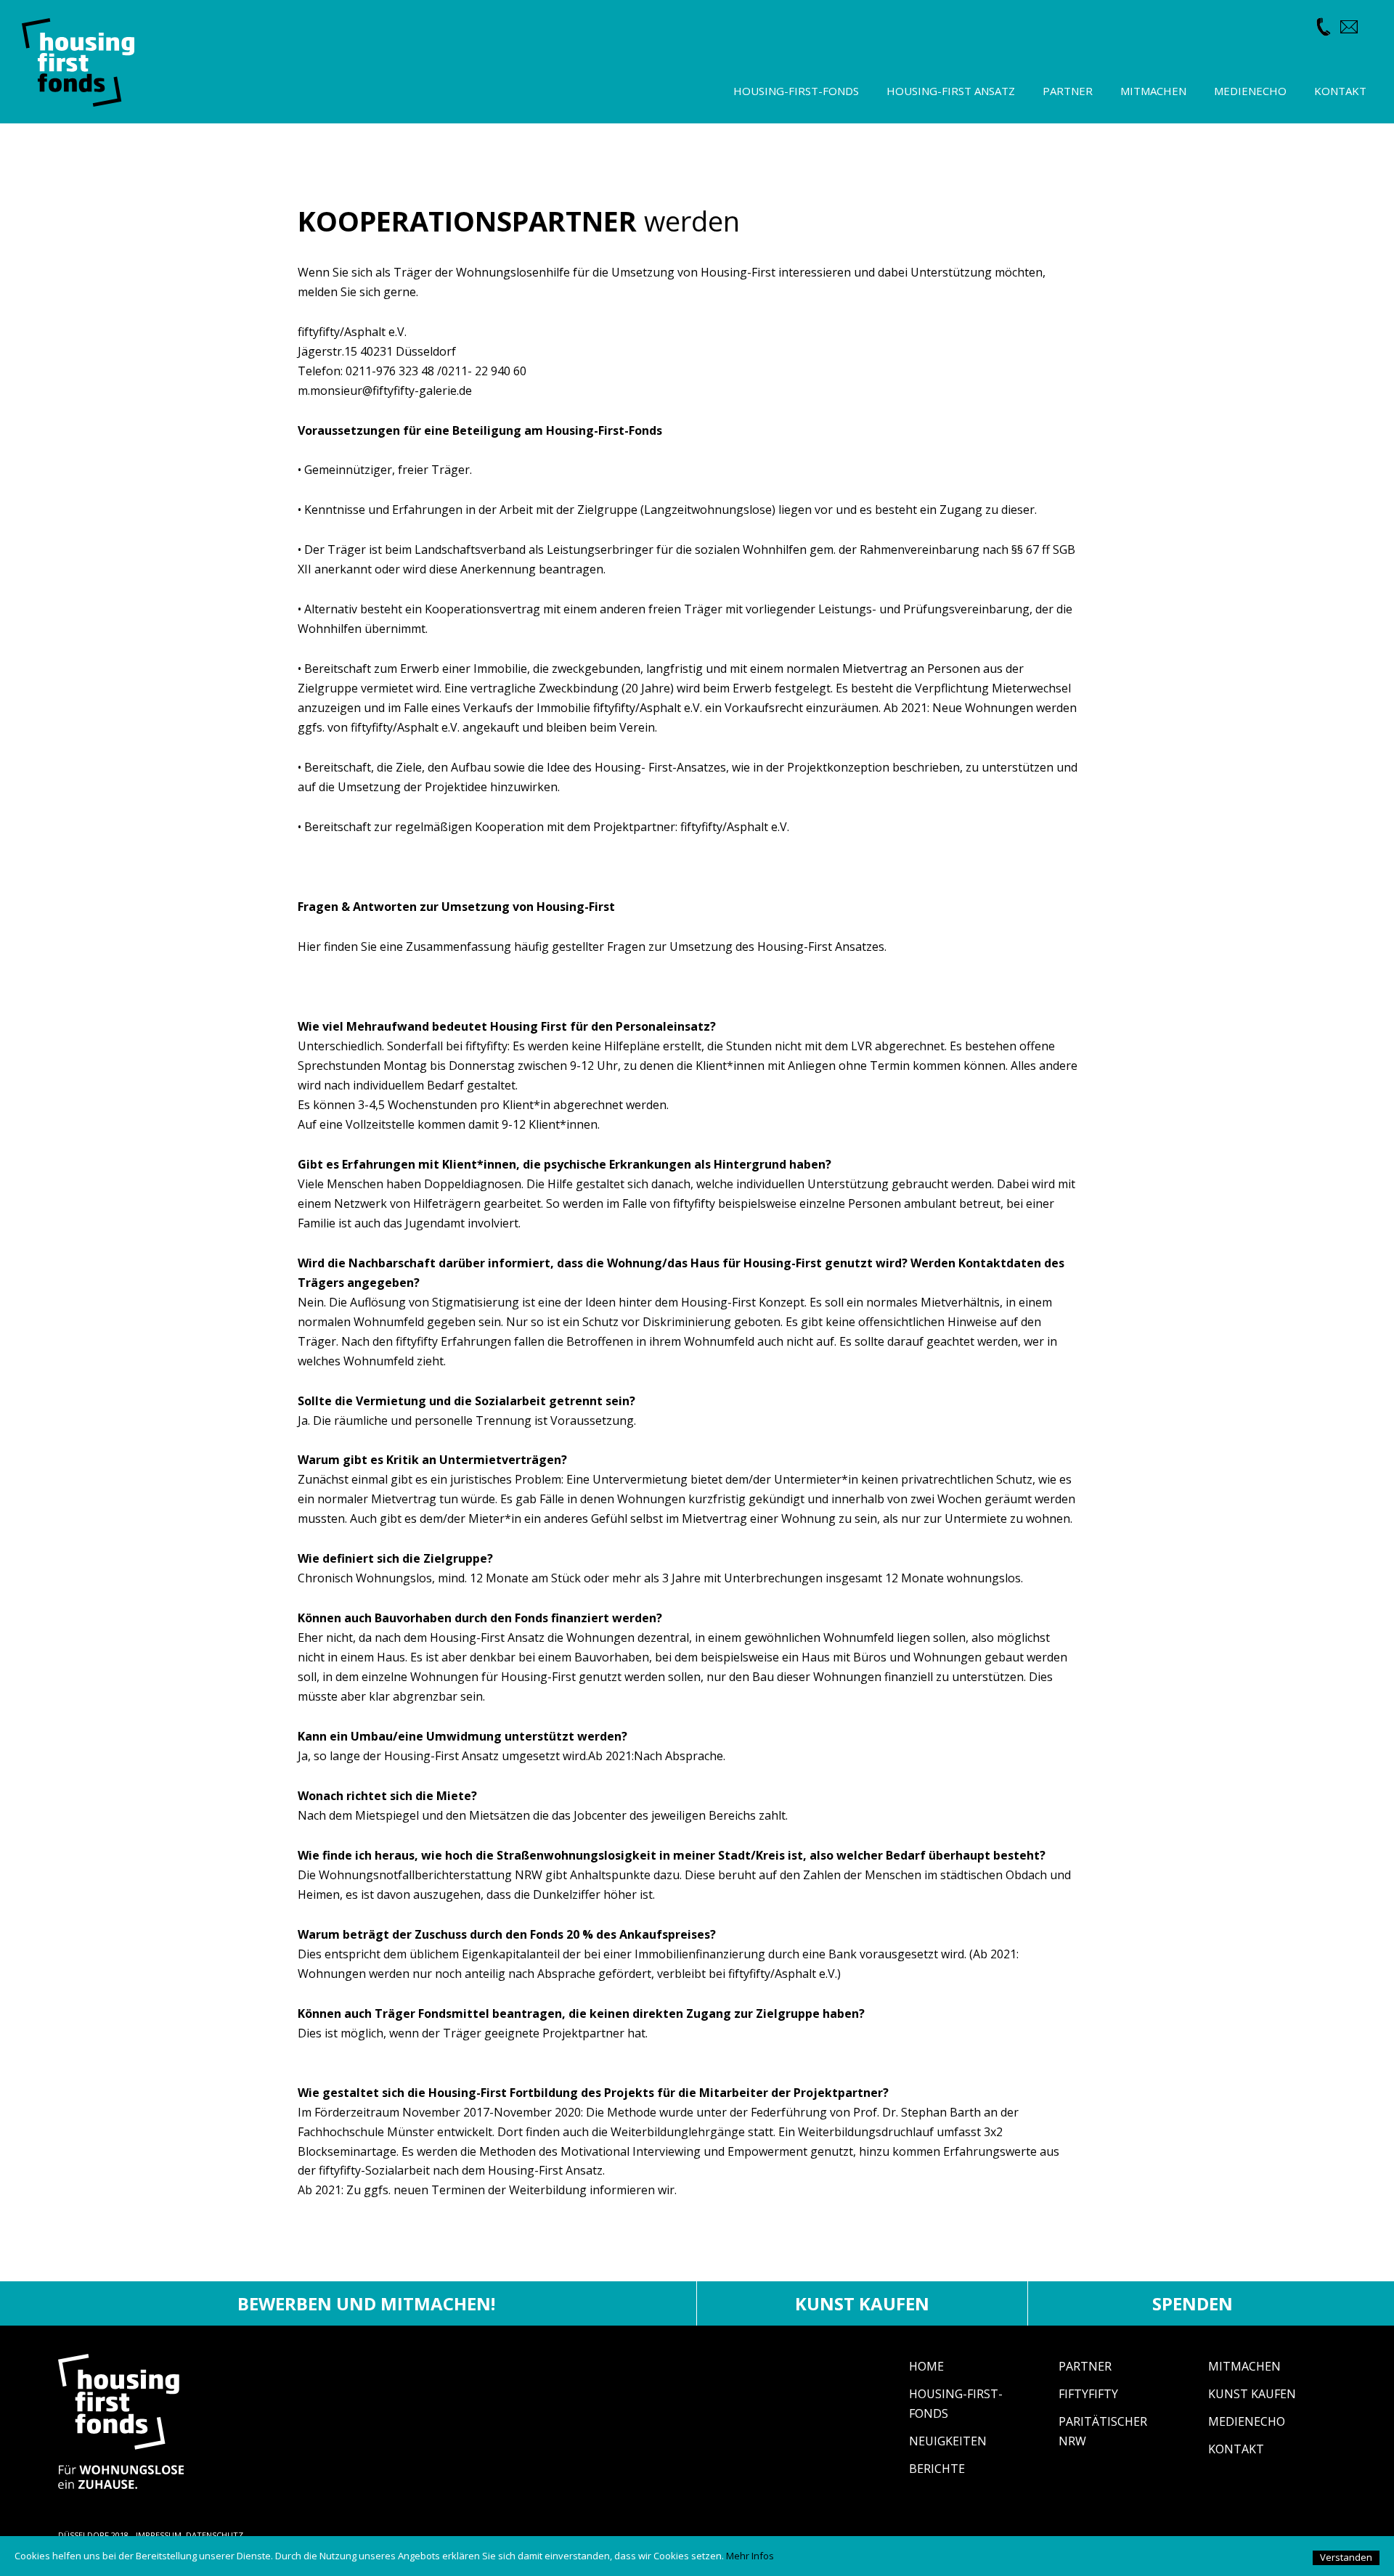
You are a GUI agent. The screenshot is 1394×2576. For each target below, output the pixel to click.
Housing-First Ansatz (951, 91)
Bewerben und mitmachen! (366, 2303)
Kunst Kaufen (1252, 2394)
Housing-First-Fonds (796, 91)
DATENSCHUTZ (215, 2535)
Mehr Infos (750, 2556)
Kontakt (1236, 2449)
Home (926, 2366)
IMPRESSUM (159, 2535)
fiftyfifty (1088, 2394)
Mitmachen (1244, 2366)
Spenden (1193, 2303)
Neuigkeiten (948, 2441)
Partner (1085, 2366)
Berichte (937, 2469)
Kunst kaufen (862, 2303)
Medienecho (1247, 2421)
